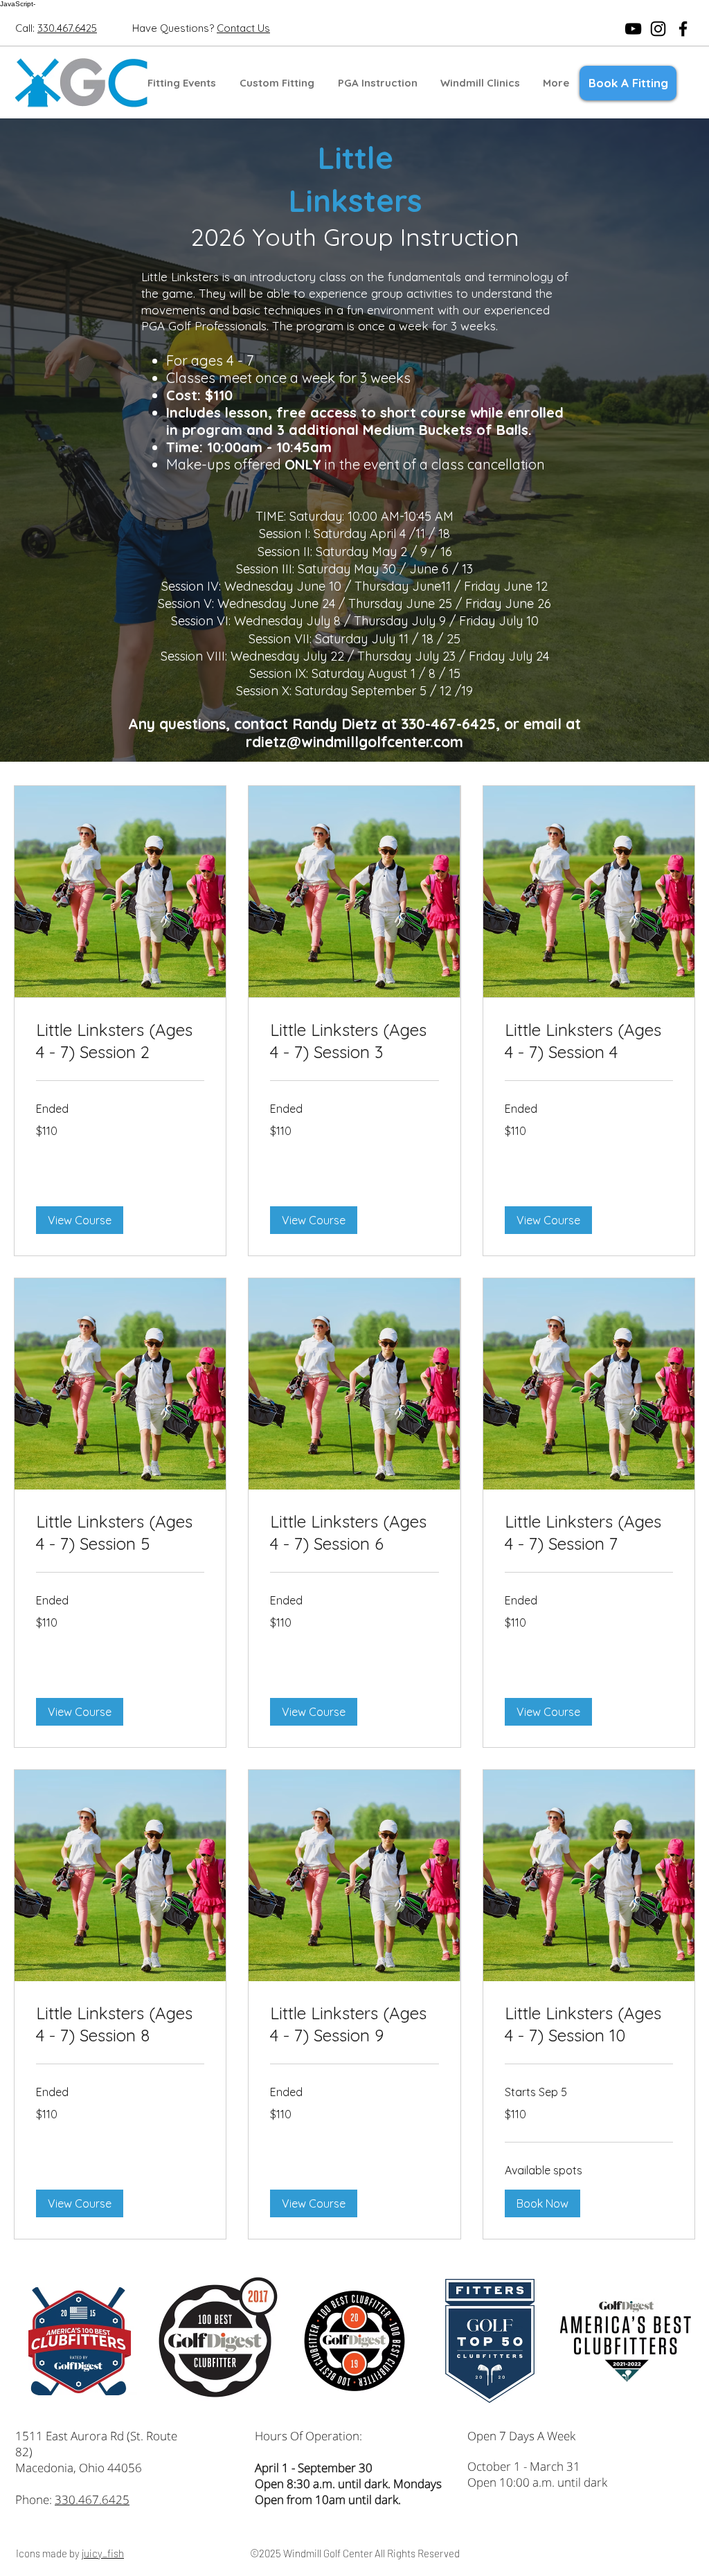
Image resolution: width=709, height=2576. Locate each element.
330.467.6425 (92, 2499)
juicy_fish (103, 2553)
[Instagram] (658, 29)
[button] (277, 83)
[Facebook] (683, 29)
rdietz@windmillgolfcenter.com (354, 742)
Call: (26, 28)
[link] (120, 1041)
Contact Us (243, 28)
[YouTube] (633, 29)
